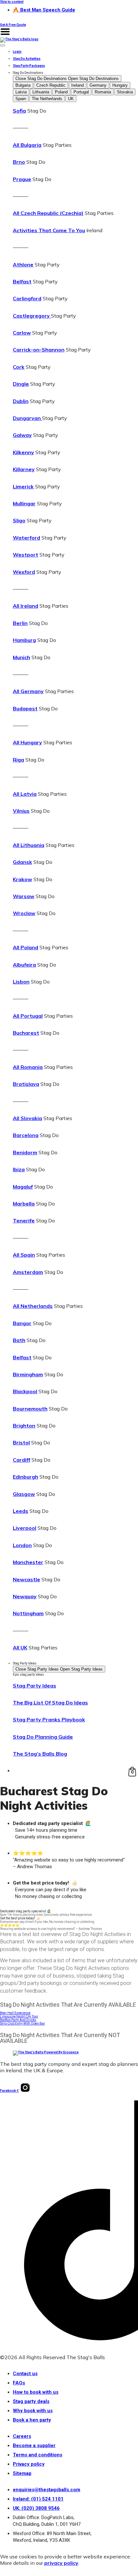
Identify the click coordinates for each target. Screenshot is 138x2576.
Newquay (25, 1596)
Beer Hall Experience (15, 2013)
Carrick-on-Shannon (39, 350)
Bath (19, 1340)
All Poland (26, 947)
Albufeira (24, 965)
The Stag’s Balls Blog (40, 1754)
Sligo (19, 520)
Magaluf (23, 1187)
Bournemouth (30, 1409)
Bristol (21, 1442)
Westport (26, 555)
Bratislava (26, 1084)
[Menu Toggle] (3, 45)
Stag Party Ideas (34, 1686)
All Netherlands (33, 1306)
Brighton (24, 1426)
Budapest (25, 708)
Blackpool (25, 1391)
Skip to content (12, 2)
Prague (22, 179)
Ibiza (19, 1169)
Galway (22, 435)
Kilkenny (23, 452)
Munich (22, 657)
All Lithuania (29, 845)
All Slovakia (27, 1118)
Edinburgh (26, 1477)
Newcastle (26, 1579)
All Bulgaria (27, 145)
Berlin (20, 623)
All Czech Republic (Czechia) (48, 213)
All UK (20, 1648)
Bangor (22, 1323)
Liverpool (25, 1528)
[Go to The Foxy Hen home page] (19, 39)
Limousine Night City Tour (19, 2016)
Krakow (22, 879)
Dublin (21, 401)
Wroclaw (24, 913)
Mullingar (24, 503)
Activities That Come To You (49, 230)
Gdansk (22, 862)
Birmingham (28, 1374)
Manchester (28, 1562)
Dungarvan (27, 418)
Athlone (23, 265)
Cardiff (22, 1460)
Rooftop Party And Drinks (18, 2020)
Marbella (24, 1204)
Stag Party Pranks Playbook (49, 1719)
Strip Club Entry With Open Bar (22, 2023)
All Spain (24, 1255)
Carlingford (27, 298)
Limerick (23, 486)
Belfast (22, 281)
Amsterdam (28, 1272)
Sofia (19, 111)
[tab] (23, 85)
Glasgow (24, 1494)
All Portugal (28, 1016)
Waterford (26, 538)
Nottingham (28, 1613)
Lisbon (21, 982)
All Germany (28, 691)
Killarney (24, 469)
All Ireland (26, 606)
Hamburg (24, 640)
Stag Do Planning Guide (43, 1737)
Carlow (22, 333)
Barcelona (26, 1135)
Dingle (21, 384)
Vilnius (21, 811)
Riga (18, 760)
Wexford (24, 572)
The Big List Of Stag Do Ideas (50, 1703)
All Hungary (27, 742)
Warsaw (24, 896)
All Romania (28, 1067)
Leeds (21, 1511)
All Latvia (25, 794)
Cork (19, 367)
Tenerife (24, 1221)
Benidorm (25, 1152)
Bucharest (26, 1033)
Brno (19, 162)
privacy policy (61, 2563)
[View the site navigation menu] (5, 36)
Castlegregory (32, 316)
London (22, 1545)
